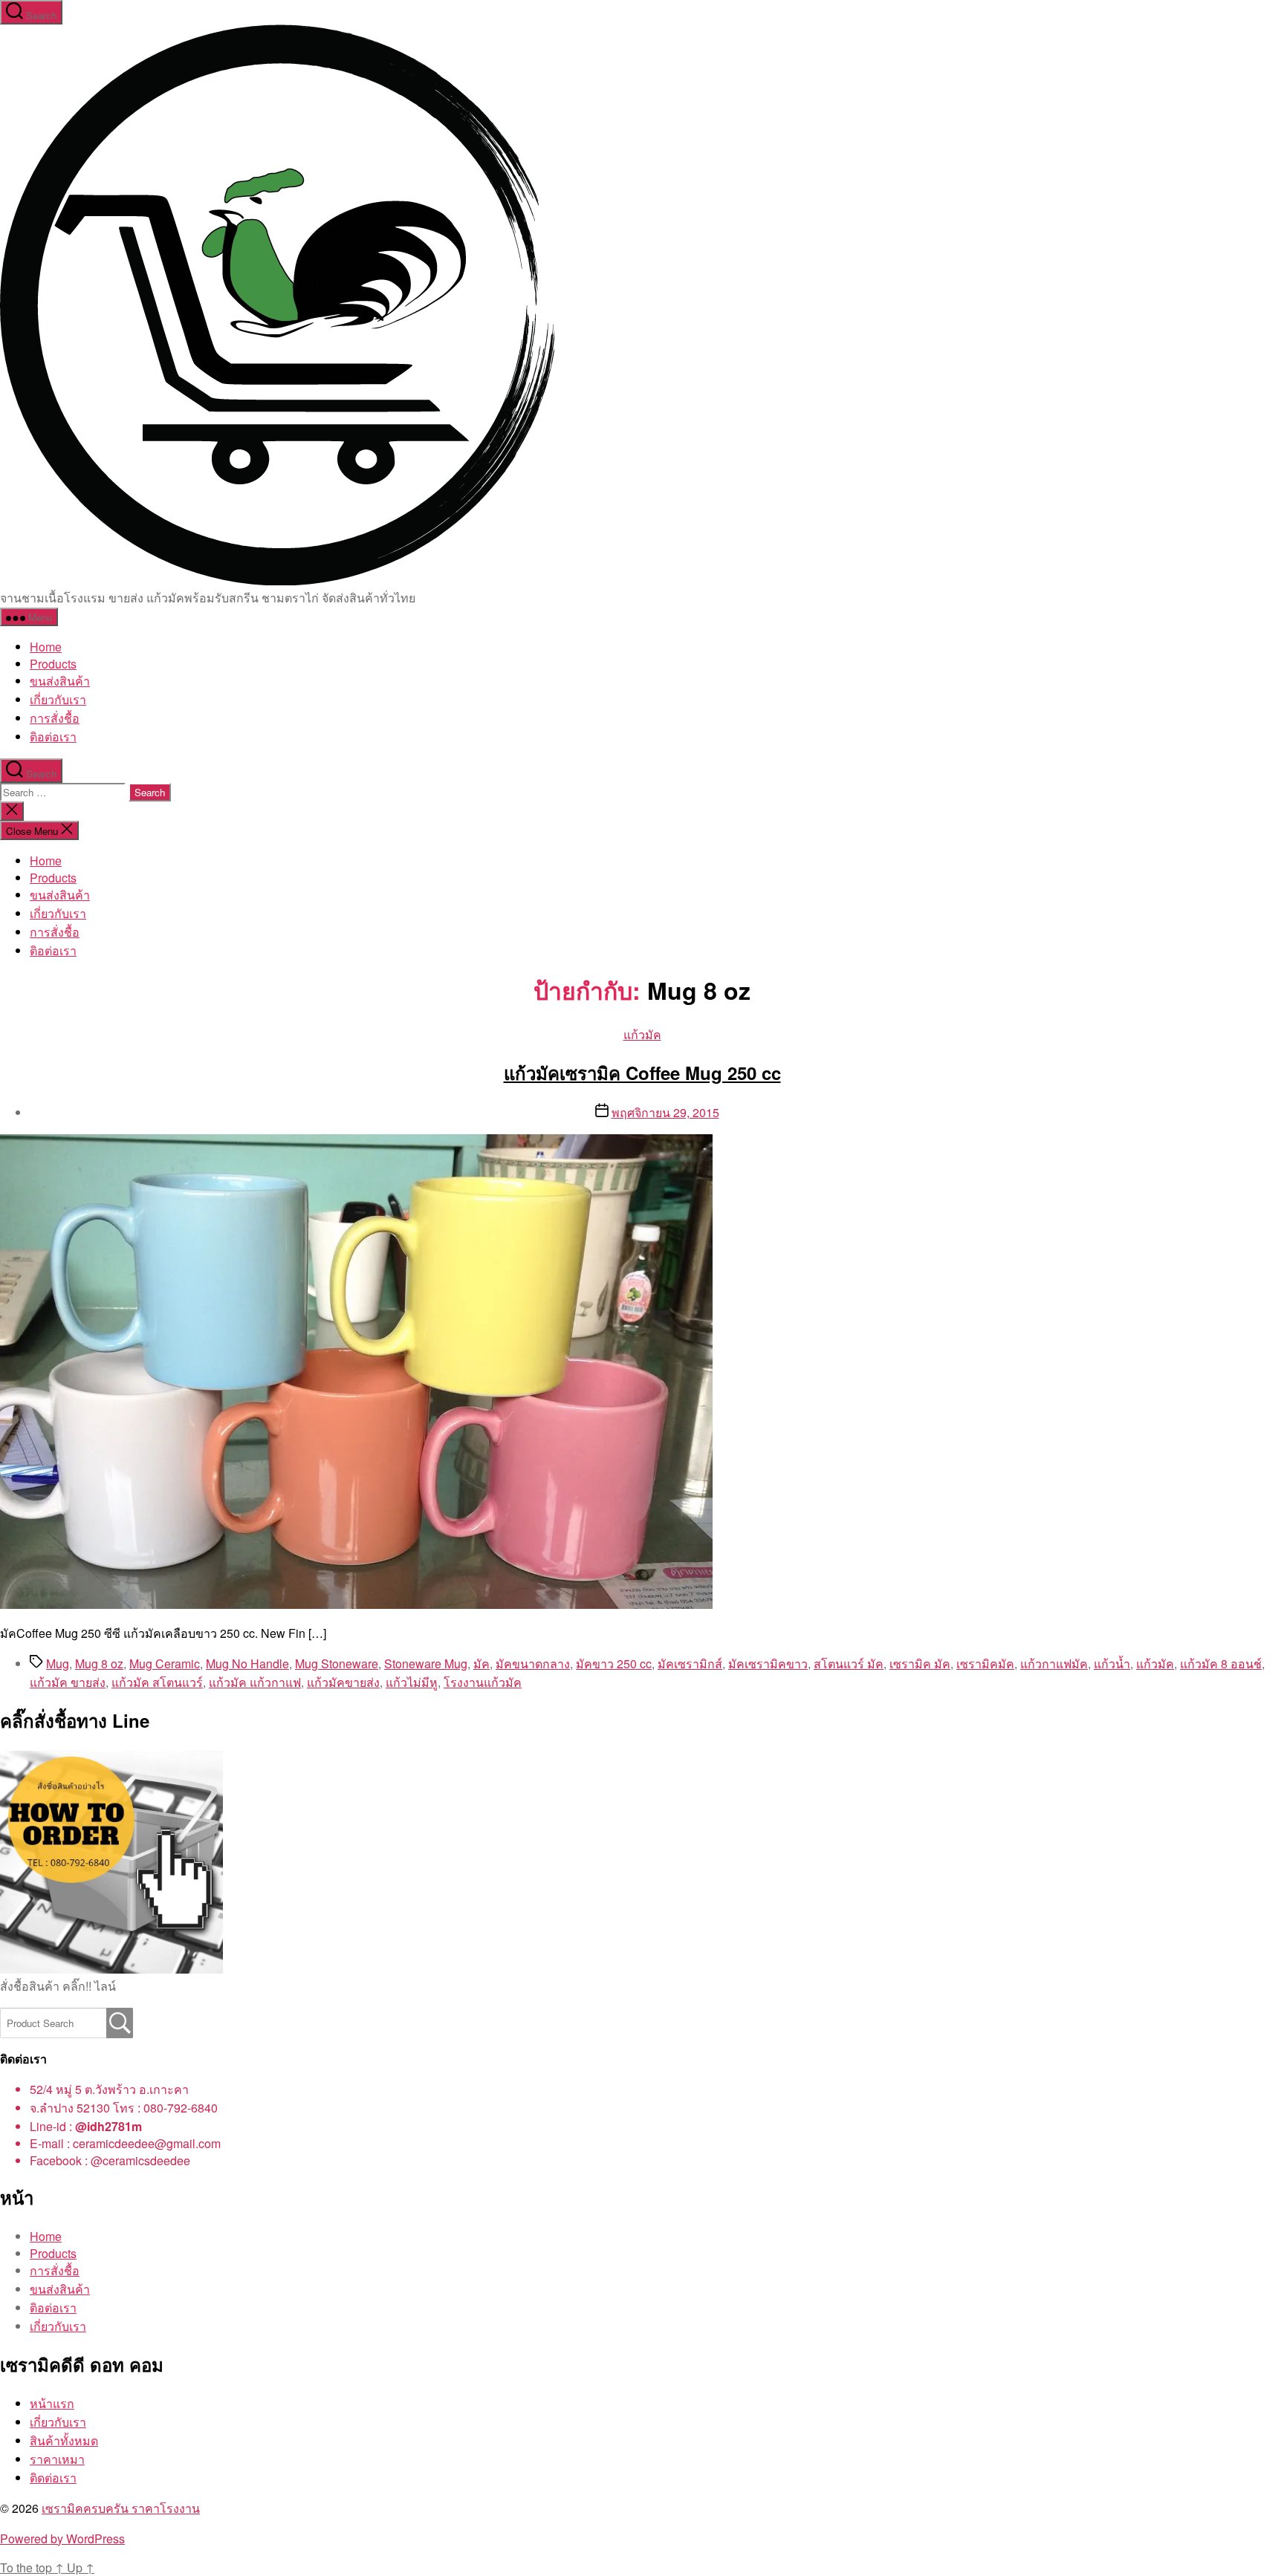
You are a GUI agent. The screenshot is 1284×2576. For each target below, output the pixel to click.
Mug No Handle (247, 1663)
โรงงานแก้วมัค (483, 1682)
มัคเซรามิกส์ (690, 1663)
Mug (58, 1663)
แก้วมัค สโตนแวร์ (157, 1682)
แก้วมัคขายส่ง (343, 1682)
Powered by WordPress (62, 2538)
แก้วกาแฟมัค (1054, 1663)
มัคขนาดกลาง (533, 1663)
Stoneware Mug (426, 1663)
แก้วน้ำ (1112, 1663)
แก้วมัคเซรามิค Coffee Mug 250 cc (642, 1073)
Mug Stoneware (337, 1663)
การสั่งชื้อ (55, 718)
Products (53, 664)
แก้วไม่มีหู (412, 1682)
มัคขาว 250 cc (614, 1663)
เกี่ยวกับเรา (58, 699)
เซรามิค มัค (920, 1663)
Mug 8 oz (99, 1663)
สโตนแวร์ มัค (849, 1663)
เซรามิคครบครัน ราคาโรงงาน (121, 2508)
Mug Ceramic (165, 1663)
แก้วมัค (642, 1034)
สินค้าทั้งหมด (64, 2440)
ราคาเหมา (57, 2459)
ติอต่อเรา (53, 736)
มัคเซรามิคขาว (768, 1663)
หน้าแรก (52, 2403)
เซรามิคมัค (985, 1663)
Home (46, 647)
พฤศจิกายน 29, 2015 (665, 1112)
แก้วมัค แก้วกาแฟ (255, 1682)
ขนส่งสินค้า (60, 681)
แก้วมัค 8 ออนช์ (1221, 1663)
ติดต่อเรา (53, 2478)
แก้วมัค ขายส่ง (68, 1682)
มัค (481, 1663)
